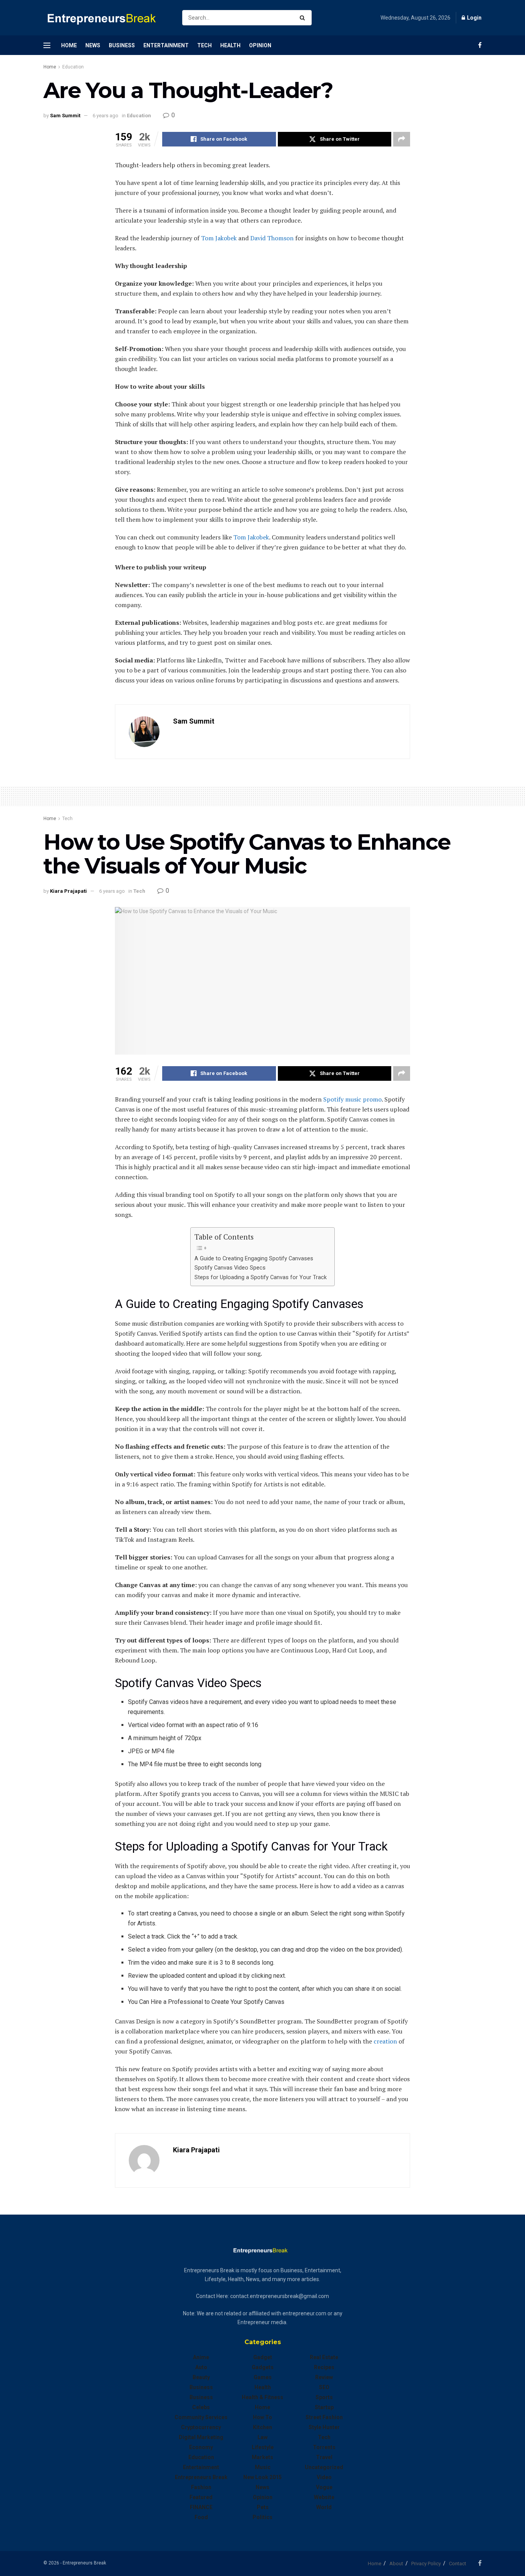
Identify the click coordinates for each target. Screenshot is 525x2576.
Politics (262, 2517)
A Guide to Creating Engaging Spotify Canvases (254, 1259)
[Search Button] (304, 18)
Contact (458, 2564)
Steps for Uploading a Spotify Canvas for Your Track (261, 1277)
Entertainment (166, 45)
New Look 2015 (262, 2477)
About (396, 2564)
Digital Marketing (201, 2437)
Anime (201, 2357)
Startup (324, 2407)
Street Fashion (324, 2417)
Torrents (324, 2447)
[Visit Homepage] (106, 18)
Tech (204, 45)
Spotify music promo (352, 1099)
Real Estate (324, 2357)
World (324, 2507)
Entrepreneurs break (201, 2477)
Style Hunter (324, 2427)
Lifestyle (263, 2447)
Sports (324, 2397)
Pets (263, 2507)
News (93, 45)
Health (230, 45)
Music (263, 2467)
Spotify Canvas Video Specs (230, 1268)
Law (262, 2437)
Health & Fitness (262, 2397)
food (201, 2517)
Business (122, 45)
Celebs (201, 2407)
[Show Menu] (47, 45)
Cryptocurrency (201, 2427)
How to (262, 2417)
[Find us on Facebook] (480, 45)
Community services (201, 2417)
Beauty (201, 2377)
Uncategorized (324, 2467)
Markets (262, 2457)
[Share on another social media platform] (402, 139)
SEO (324, 2387)
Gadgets (263, 2367)
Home (69, 45)
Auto (201, 2367)
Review (324, 2377)
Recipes (324, 2367)
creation (385, 2041)
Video (324, 2477)
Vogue (324, 2487)
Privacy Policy (426, 2564)
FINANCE (201, 2507)
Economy (201, 2447)
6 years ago (105, 116)
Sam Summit (65, 116)
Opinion (260, 45)
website (324, 2497)
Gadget (263, 2357)
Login (474, 18)
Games (263, 2377)
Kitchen (262, 2427)
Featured (201, 2497)
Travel (324, 2457)
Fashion (201, 2487)
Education (73, 67)
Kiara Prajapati (68, 891)
